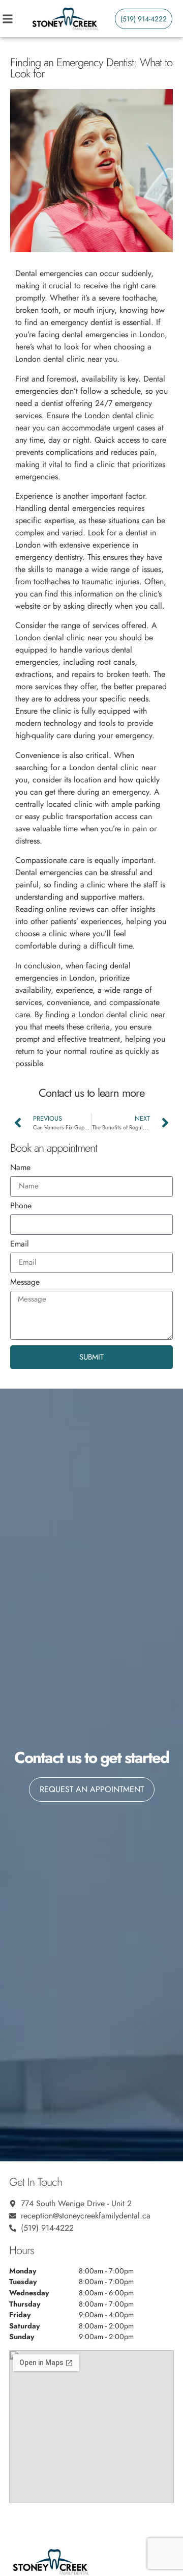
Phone (21, 1206)
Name (20, 1168)
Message (25, 1283)
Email (20, 1245)
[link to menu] (16, 19)
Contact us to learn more (91, 1093)
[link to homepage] (65, 19)
